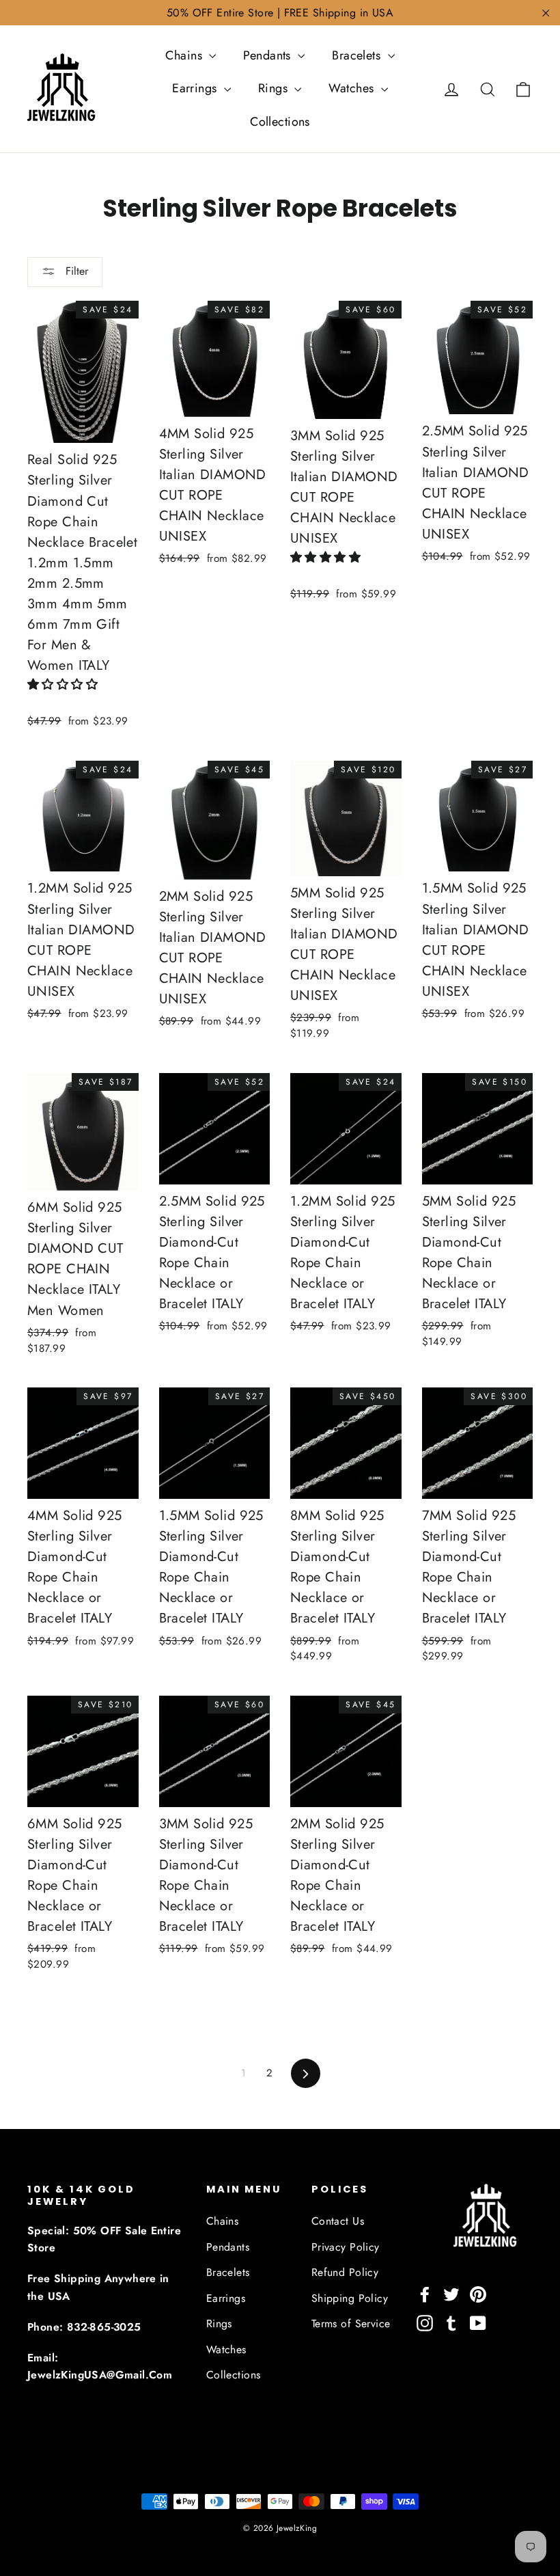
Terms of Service (351, 2323)
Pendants (269, 55)
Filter (75, 271)
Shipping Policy (350, 2298)
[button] (65, 684)
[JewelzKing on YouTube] (478, 2322)
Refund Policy (345, 2272)
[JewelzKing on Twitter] (451, 2293)
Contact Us (338, 2221)
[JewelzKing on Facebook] (425, 2293)
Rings (275, 88)
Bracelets (358, 55)
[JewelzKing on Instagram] (425, 2322)
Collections (280, 122)
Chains (185, 55)
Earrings (196, 88)
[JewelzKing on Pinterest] (478, 2293)
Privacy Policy (346, 2247)
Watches (353, 88)
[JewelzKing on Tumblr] (451, 2322)
